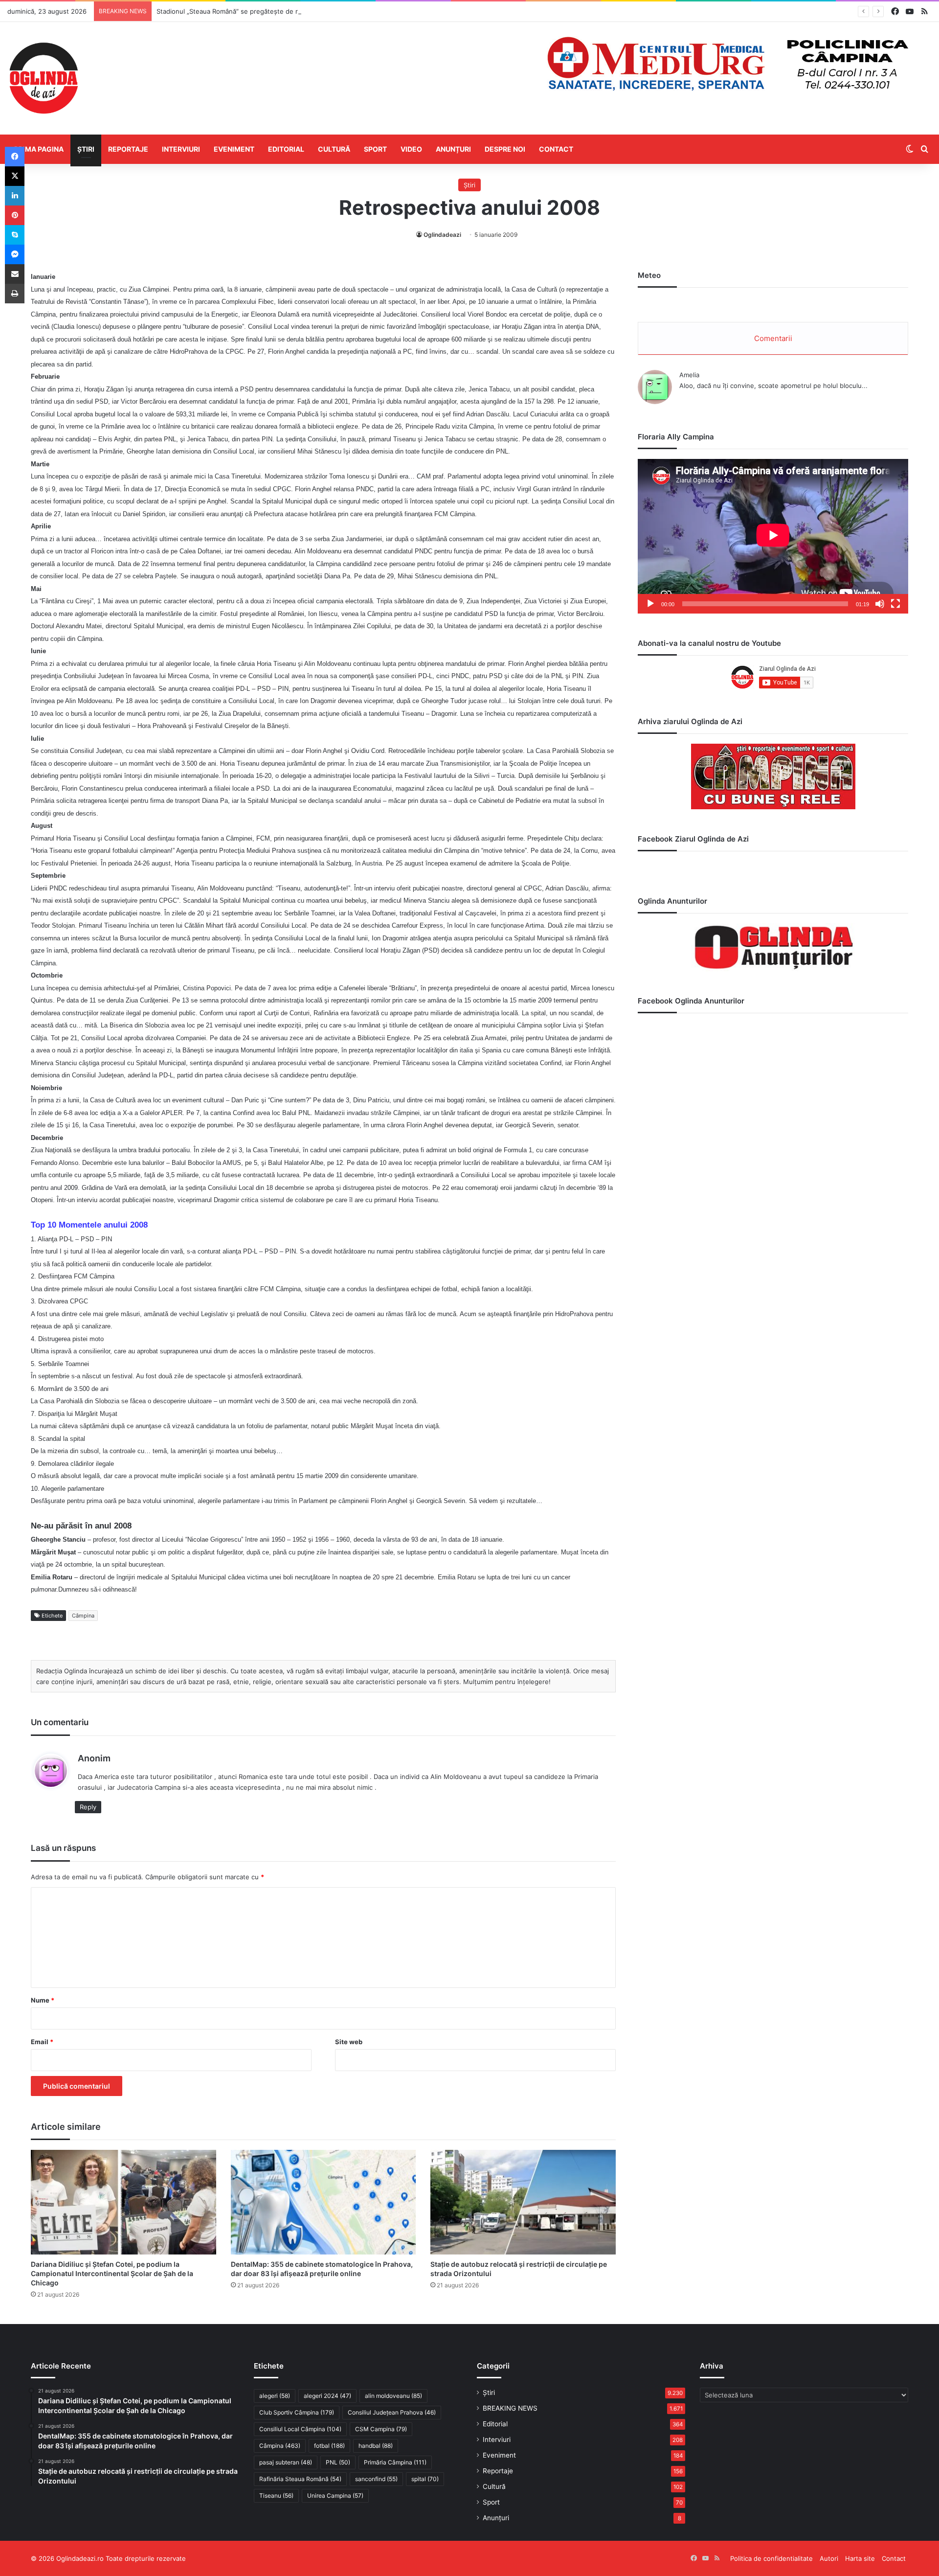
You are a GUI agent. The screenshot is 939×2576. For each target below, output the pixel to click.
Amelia (689, 375)
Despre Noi (505, 149)
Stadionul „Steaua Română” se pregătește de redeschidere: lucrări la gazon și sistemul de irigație (304, 11)
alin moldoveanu (393, 2396)
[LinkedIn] (15, 196)
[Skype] (15, 235)
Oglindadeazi (442, 235)
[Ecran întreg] (895, 604)
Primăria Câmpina (395, 2462)
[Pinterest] (15, 215)
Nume (43, 2000)
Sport (375, 149)
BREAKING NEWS (510, 2408)
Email (42, 2042)
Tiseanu (276, 2496)
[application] (773, 536)
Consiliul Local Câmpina (300, 2429)
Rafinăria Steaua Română (300, 2479)
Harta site (860, 2558)
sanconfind (376, 2479)
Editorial (286, 149)
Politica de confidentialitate (771, 2558)
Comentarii (773, 338)
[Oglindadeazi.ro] (44, 78)
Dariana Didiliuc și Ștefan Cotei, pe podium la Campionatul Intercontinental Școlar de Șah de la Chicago (112, 2273)
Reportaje (128, 149)
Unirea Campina (335, 2496)
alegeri (275, 2396)
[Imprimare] (15, 294)
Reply (88, 1807)
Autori (829, 2558)
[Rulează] (650, 604)
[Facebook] (15, 157)
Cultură (334, 149)
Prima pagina (39, 149)
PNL (338, 2462)
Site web (349, 2042)
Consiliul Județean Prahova (392, 2412)
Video (411, 149)
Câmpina (83, 1616)
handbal (376, 2446)
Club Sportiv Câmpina (297, 2412)
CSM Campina (381, 2429)
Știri (86, 149)
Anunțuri (453, 149)
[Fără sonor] (880, 604)
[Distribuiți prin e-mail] (15, 274)
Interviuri (181, 149)
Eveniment (234, 149)
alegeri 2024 (327, 2396)
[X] (15, 176)
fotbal (329, 2446)
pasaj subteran (286, 2462)
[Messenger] (15, 254)
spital (425, 2479)
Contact (556, 149)
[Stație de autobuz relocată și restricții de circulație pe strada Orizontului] (523, 2202)
